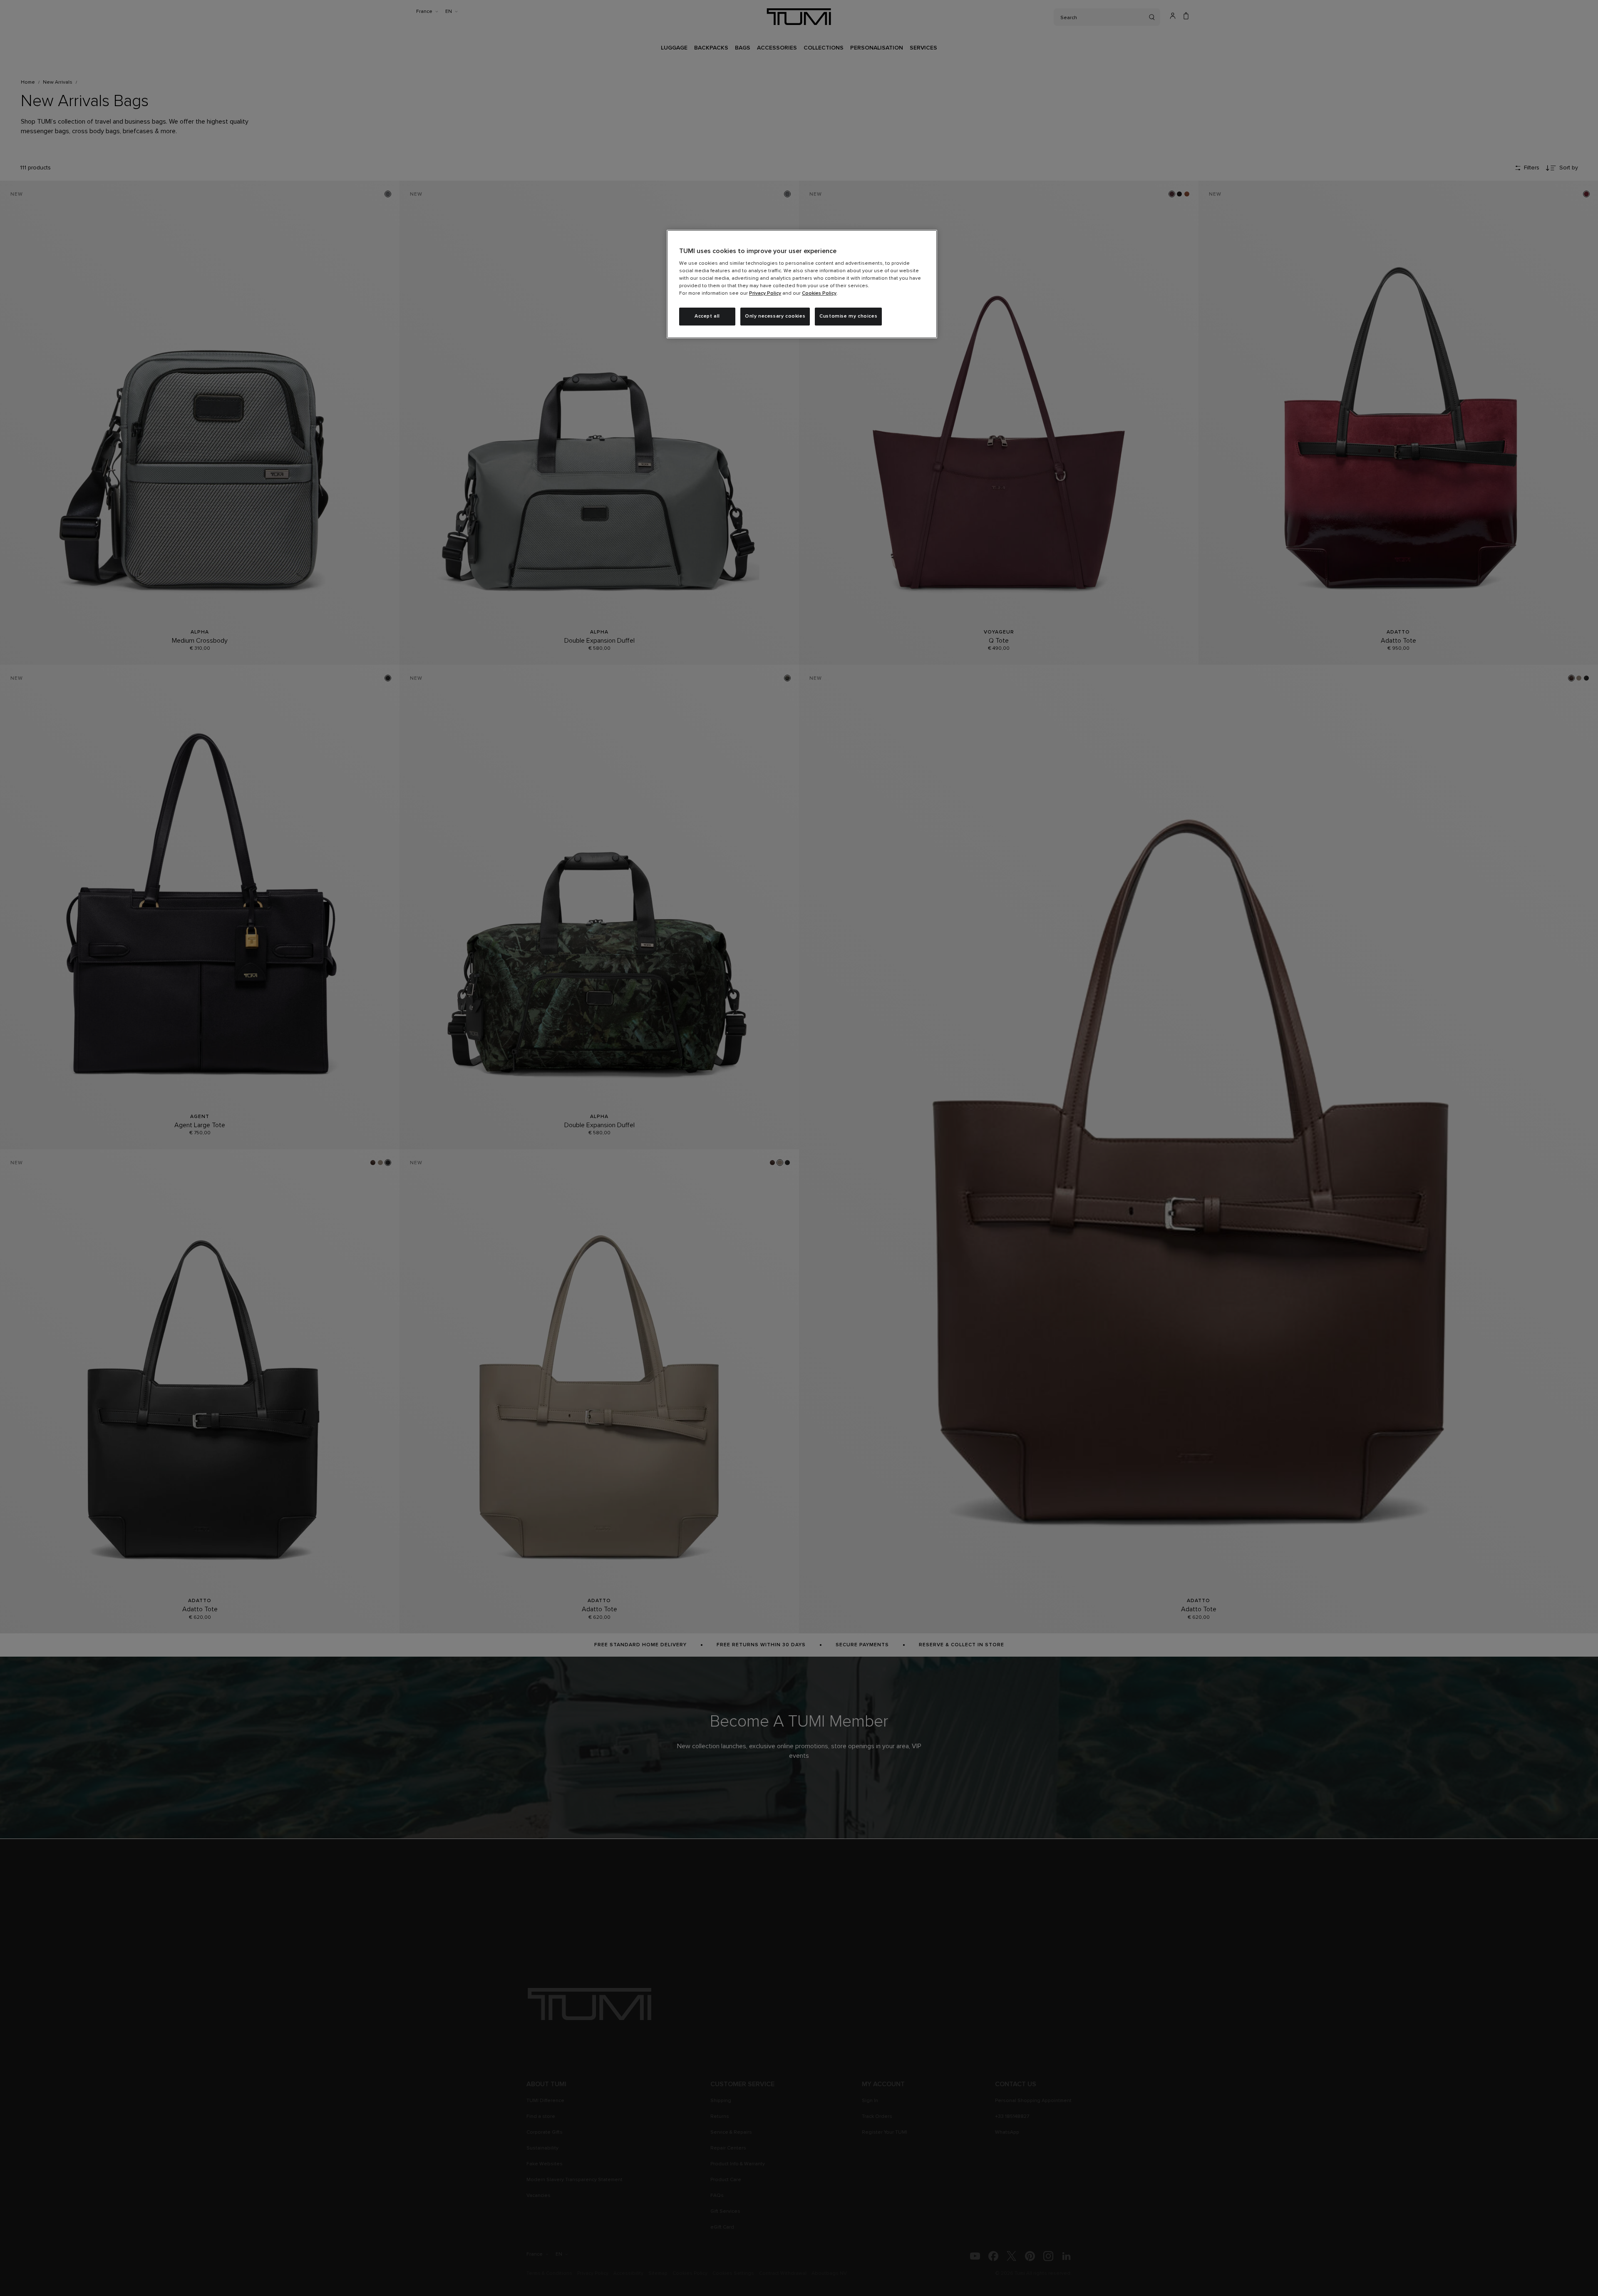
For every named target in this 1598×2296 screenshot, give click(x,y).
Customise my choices (848, 316)
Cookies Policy (819, 293)
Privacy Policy (765, 293)
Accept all (707, 316)
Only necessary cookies (775, 316)
